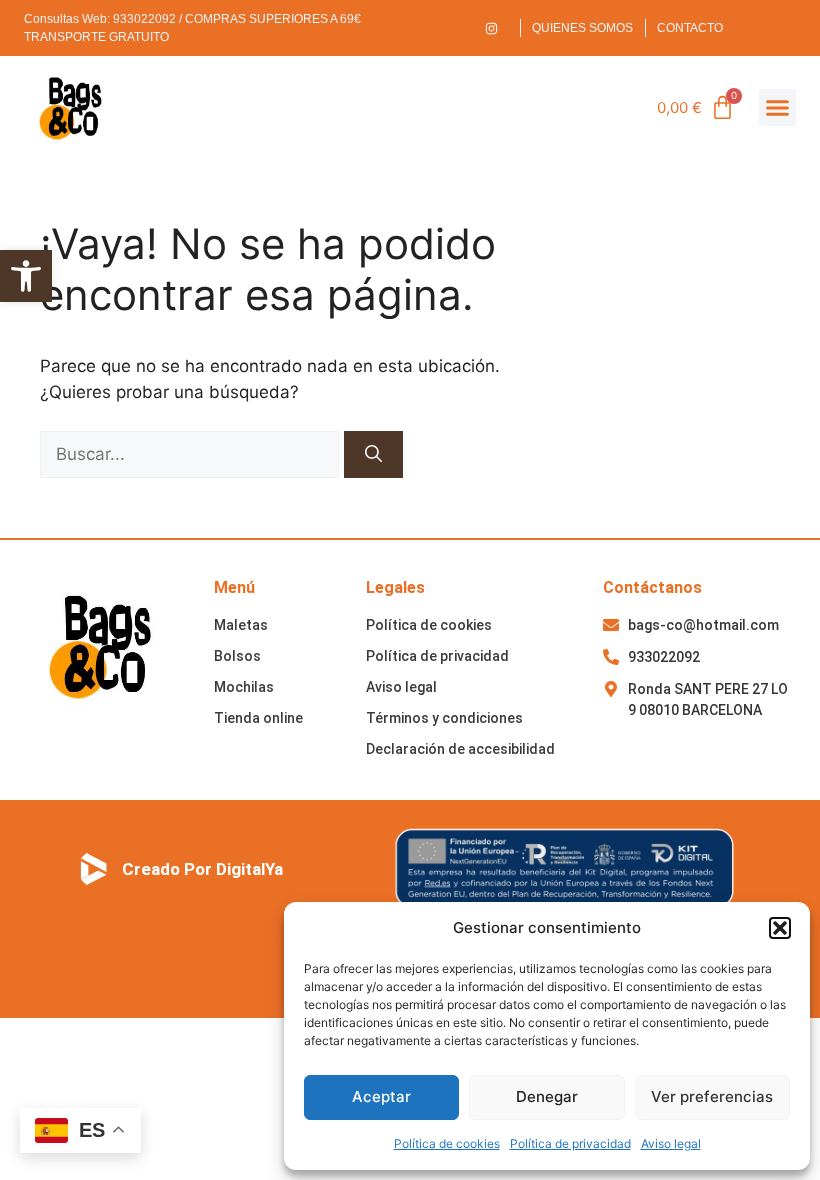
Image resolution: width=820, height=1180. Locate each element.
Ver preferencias (712, 1096)
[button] (780, 928)
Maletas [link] (241, 625)
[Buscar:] (192, 454)
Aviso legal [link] (671, 1143)
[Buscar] (373, 455)
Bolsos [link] (237, 656)
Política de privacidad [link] (570, 1143)
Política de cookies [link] (447, 1143)
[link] (26, 276)
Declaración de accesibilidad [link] (460, 749)
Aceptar (381, 1096)
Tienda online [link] (258, 718)
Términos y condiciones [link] (444, 718)
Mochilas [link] (244, 687)
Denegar (547, 1096)
